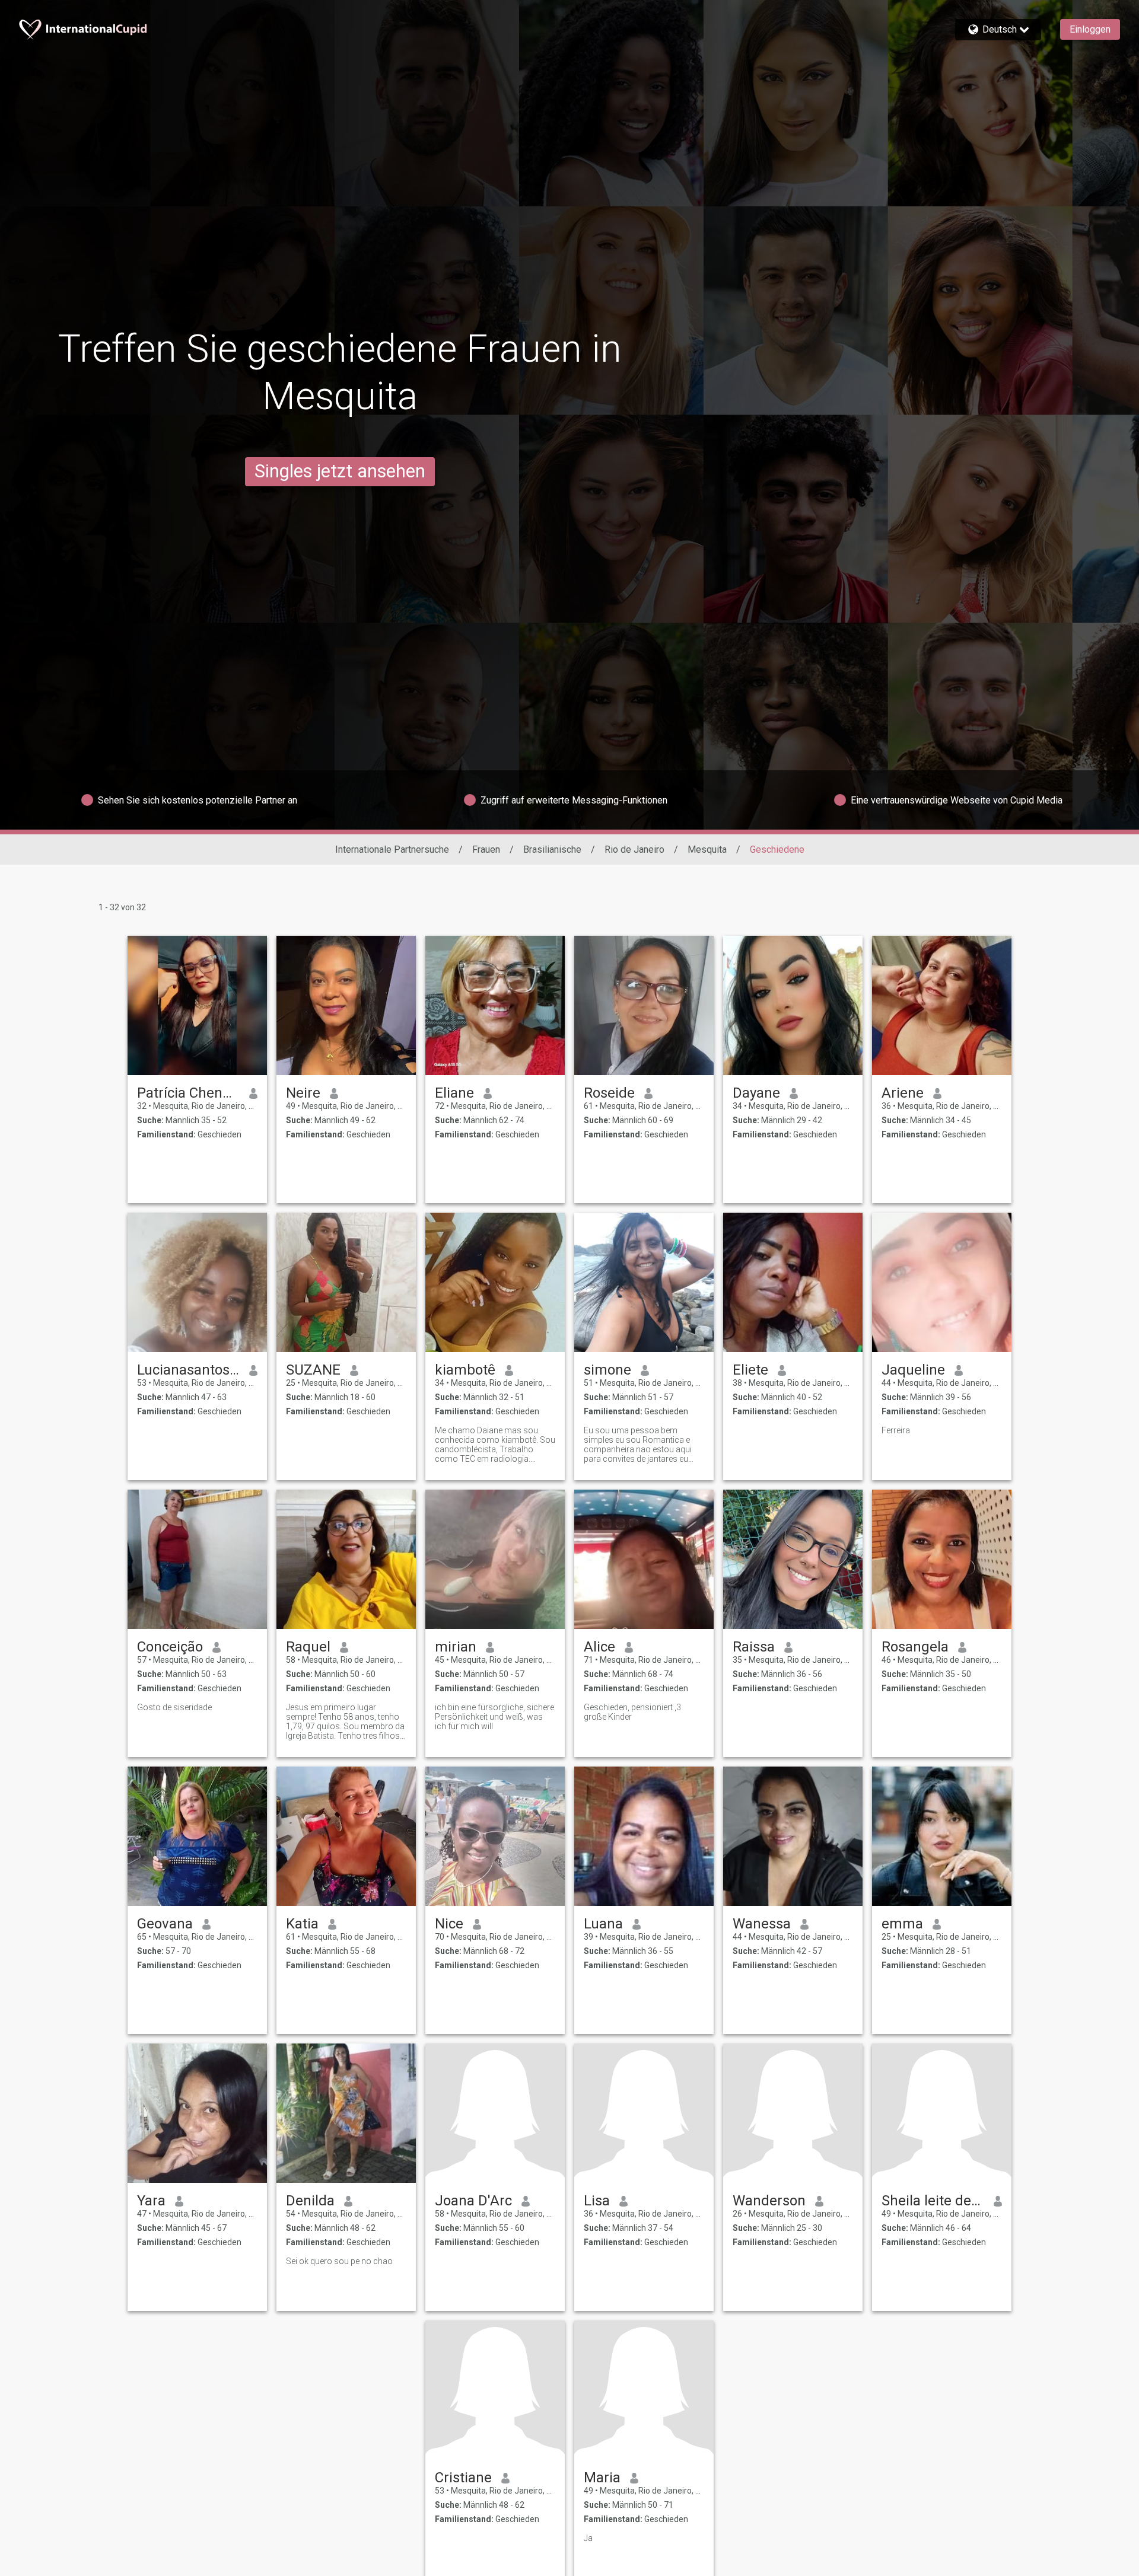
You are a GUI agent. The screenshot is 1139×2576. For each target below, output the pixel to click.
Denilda (310, 2201)
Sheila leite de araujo (933, 2201)
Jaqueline (913, 1370)
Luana (603, 1924)
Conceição (170, 1647)
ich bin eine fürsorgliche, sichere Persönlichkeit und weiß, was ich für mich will (494, 1717)
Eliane (454, 1093)
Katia (302, 1924)
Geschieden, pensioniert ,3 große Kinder (632, 1712)
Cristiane (463, 2478)
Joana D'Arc (473, 2201)
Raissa (754, 1647)
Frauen (486, 849)
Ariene (903, 1093)
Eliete (750, 1370)
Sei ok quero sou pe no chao (339, 2261)
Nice (449, 1924)
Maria (602, 2478)
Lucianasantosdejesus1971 (188, 1370)
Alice (599, 1647)
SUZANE (313, 1370)
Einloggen (1090, 29)
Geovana (165, 1924)
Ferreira (896, 1430)
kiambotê (465, 1370)
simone (607, 1370)
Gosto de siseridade (174, 1707)
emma (902, 1924)
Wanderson (769, 2201)
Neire (303, 1093)
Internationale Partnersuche (392, 849)
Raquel (308, 1647)
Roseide (609, 1093)
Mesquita (707, 849)
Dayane (756, 1093)
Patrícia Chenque (188, 1093)
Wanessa (762, 1924)
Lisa (597, 2201)
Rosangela (915, 1647)
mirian (456, 1647)
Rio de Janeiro (634, 849)
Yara (151, 2201)
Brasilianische (552, 849)
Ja (588, 2538)
